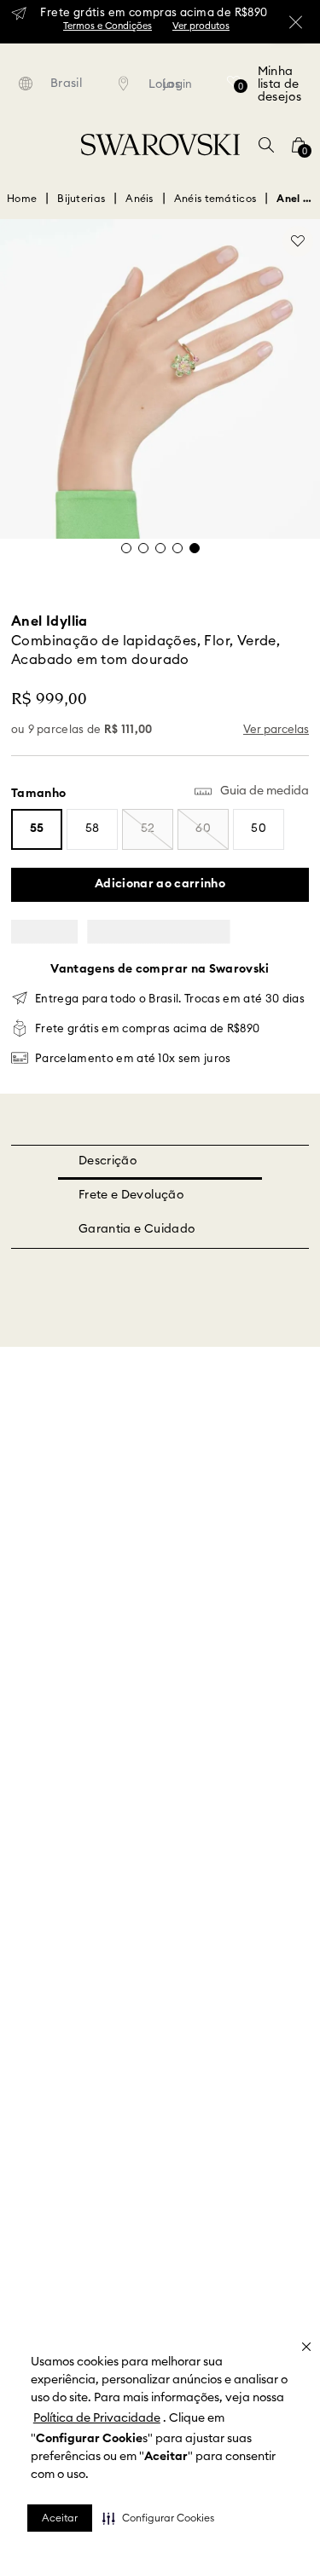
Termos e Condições (108, 26)
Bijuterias (81, 199)
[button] (158, 2518)
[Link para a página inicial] (22, 199)
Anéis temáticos (215, 199)
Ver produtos (201, 26)
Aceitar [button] (60, 2518)
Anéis (140, 199)
